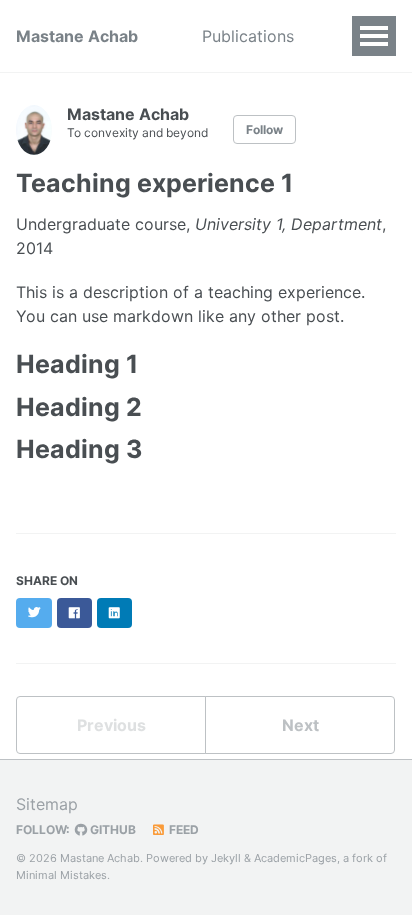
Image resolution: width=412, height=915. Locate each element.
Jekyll (226, 858)
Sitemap (47, 804)
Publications (248, 36)
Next (300, 725)
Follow (264, 129)
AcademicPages (295, 858)
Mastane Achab (77, 36)
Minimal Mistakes (61, 875)
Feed (182, 829)
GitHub (111, 829)
